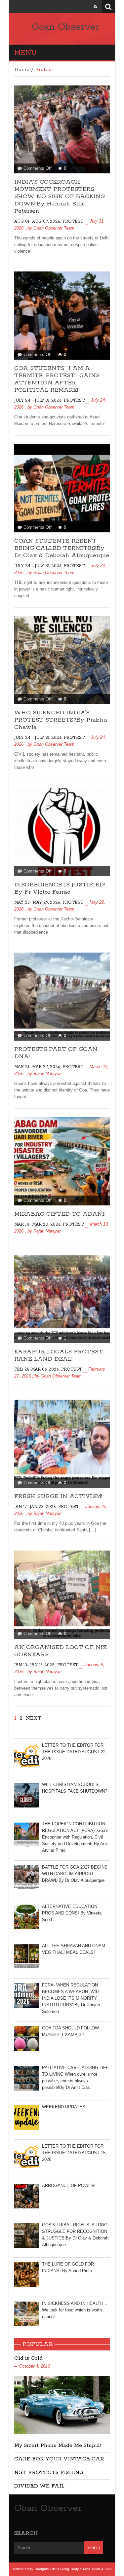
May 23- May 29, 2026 (37, 902)
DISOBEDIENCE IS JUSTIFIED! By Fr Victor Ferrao (60, 888)
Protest (73, 221)
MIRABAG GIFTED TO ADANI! (60, 1214)
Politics (18, 2569)
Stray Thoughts (37, 2569)
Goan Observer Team (54, 228)
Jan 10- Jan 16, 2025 (34, 1665)
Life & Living (60, 2569)
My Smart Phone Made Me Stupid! (58, 2445)
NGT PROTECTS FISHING (49, 2472)
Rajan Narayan (47, 1073)
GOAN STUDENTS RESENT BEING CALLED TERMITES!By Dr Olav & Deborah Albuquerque (62, 548)
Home (22, 70)
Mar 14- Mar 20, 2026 (37, 1224)
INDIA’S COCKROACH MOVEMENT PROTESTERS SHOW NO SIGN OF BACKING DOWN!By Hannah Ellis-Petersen (60, 197)
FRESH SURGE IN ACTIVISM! (58, 1496)
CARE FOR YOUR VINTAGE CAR (59, 2459)
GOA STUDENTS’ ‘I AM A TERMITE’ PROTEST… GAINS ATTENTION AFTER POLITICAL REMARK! (57, 379)
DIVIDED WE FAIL (39, 2486)
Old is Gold (28, 2358)
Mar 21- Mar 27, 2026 (37, 1067)
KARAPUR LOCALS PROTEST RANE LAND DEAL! (59, 1355)
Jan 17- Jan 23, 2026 (35, 1507)
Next (34, 1718)
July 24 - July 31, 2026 (38, 400)
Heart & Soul (102, 2569)
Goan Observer (65, 27)
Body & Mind (81, 2569)
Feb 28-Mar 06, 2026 (36, 1369)
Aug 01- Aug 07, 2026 (37, 221)
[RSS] (95, 6)
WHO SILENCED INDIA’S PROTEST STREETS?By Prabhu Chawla (61, 720)
